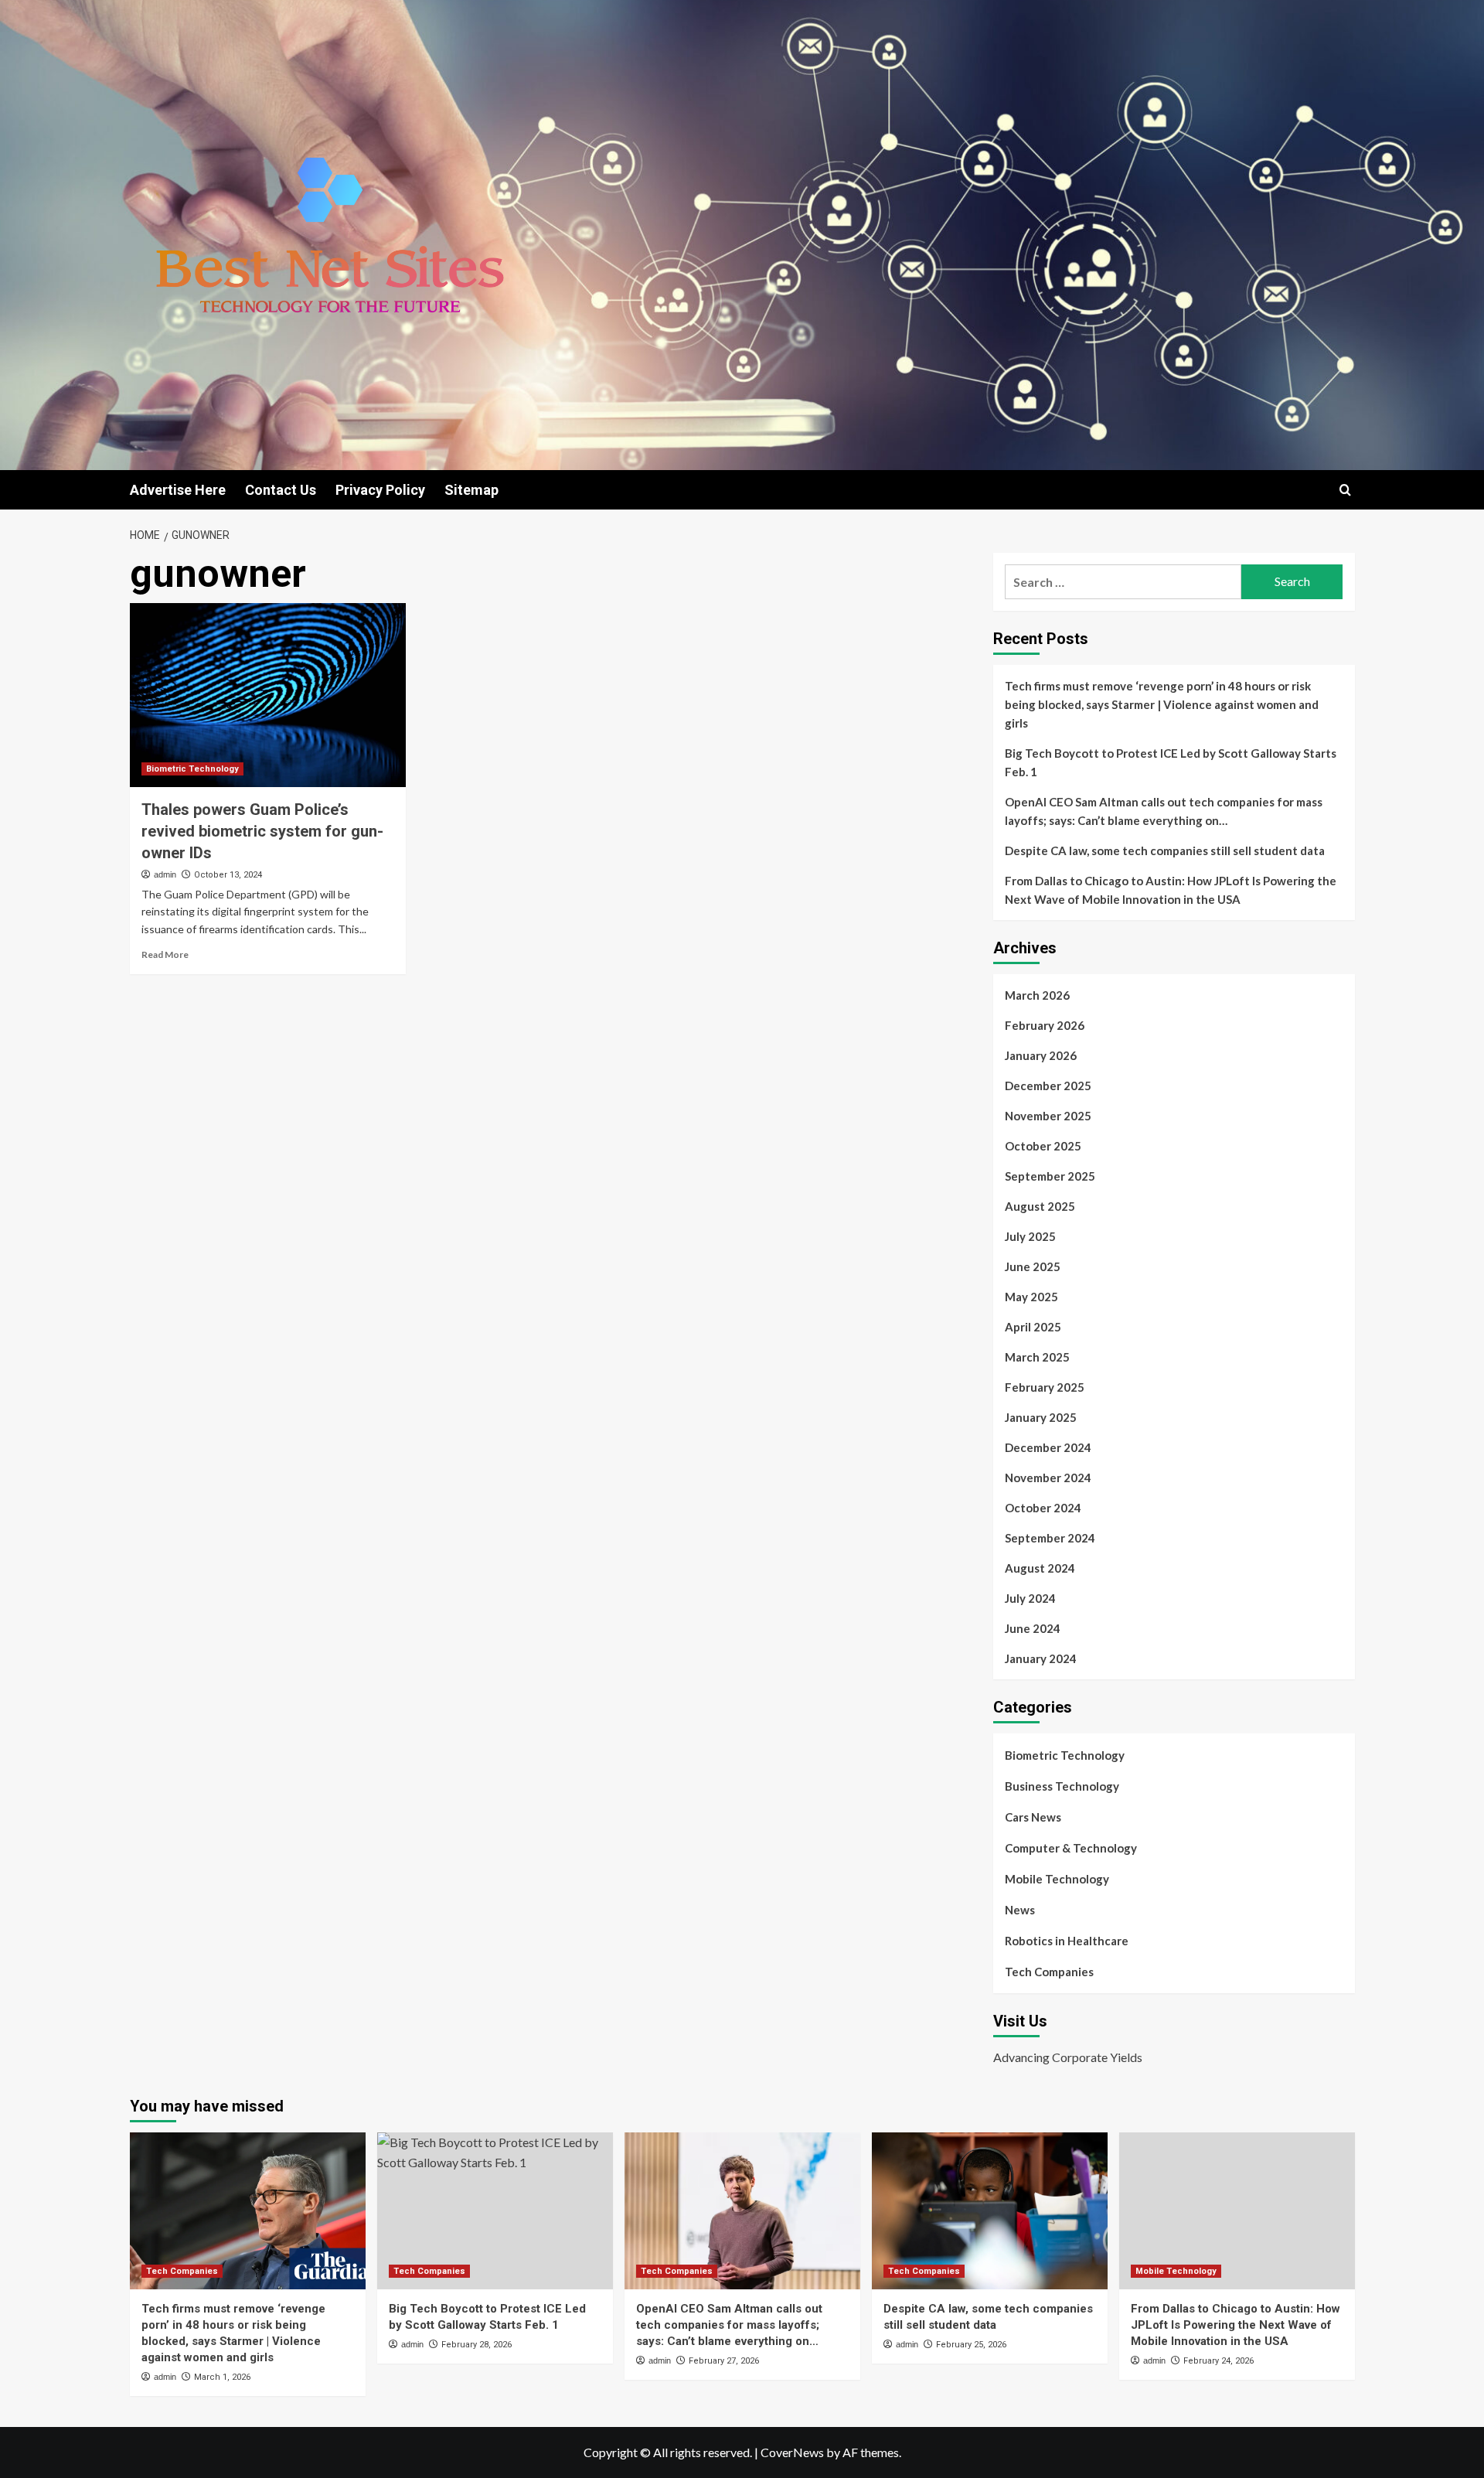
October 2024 (1043, 1508)
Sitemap (471, 490)
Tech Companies (1049, 1972)
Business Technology (1062, 1786)
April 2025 (1033, 1327)
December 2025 (1048, 1086)
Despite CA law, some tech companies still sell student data (1165, 850)
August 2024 (1040, 1568)
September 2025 (1050, 1176)
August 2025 (1040, 1206)
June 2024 (1033, 1628)
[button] (1345, 490)
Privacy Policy (380, 490)
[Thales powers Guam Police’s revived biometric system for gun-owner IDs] (268, 695)
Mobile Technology (1057, 1879)
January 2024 (1041, 1658)
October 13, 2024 (228, 875)
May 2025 (1031, 1297)
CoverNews (792, 2452)
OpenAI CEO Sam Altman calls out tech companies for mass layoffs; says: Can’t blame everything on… (1164, 811)
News (1020, 1910)
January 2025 (1041, 1417)
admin (165, 874)
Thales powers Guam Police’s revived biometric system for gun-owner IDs (262, 831)
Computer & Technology (1071, 1848)
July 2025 (1030, 1236)
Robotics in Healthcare (1067, 1941)
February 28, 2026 (477, 2345)
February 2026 (1045, 1025)
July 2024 (1030, 1598)
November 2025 (1048, 1116)
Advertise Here (178, 490)
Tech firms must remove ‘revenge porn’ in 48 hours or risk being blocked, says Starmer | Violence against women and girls (1162, 704)
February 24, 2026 (1219, 2361)
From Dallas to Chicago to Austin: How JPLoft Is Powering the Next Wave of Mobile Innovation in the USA (1171, 890)
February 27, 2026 (724, 2361)
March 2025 (1037, 1357)
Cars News (1033, 1817)
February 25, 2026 (971, 2345)
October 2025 (1043, 1146)
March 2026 (1037, 995)
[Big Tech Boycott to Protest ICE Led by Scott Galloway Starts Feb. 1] (495, 2211)
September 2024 (1050, 1538)
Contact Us (281, 490)
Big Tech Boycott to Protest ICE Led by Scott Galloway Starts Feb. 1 (1171, 762)
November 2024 (1048, 1478)
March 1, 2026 (222, 2377)
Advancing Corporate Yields (1068, 2057)
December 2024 (1048, 1447)
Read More (165, 954)
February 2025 (1045, 1387)
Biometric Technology (192, 769)
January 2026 (1041, 1055)
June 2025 (1033, 1266)
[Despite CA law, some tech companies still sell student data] (990, 2211)
